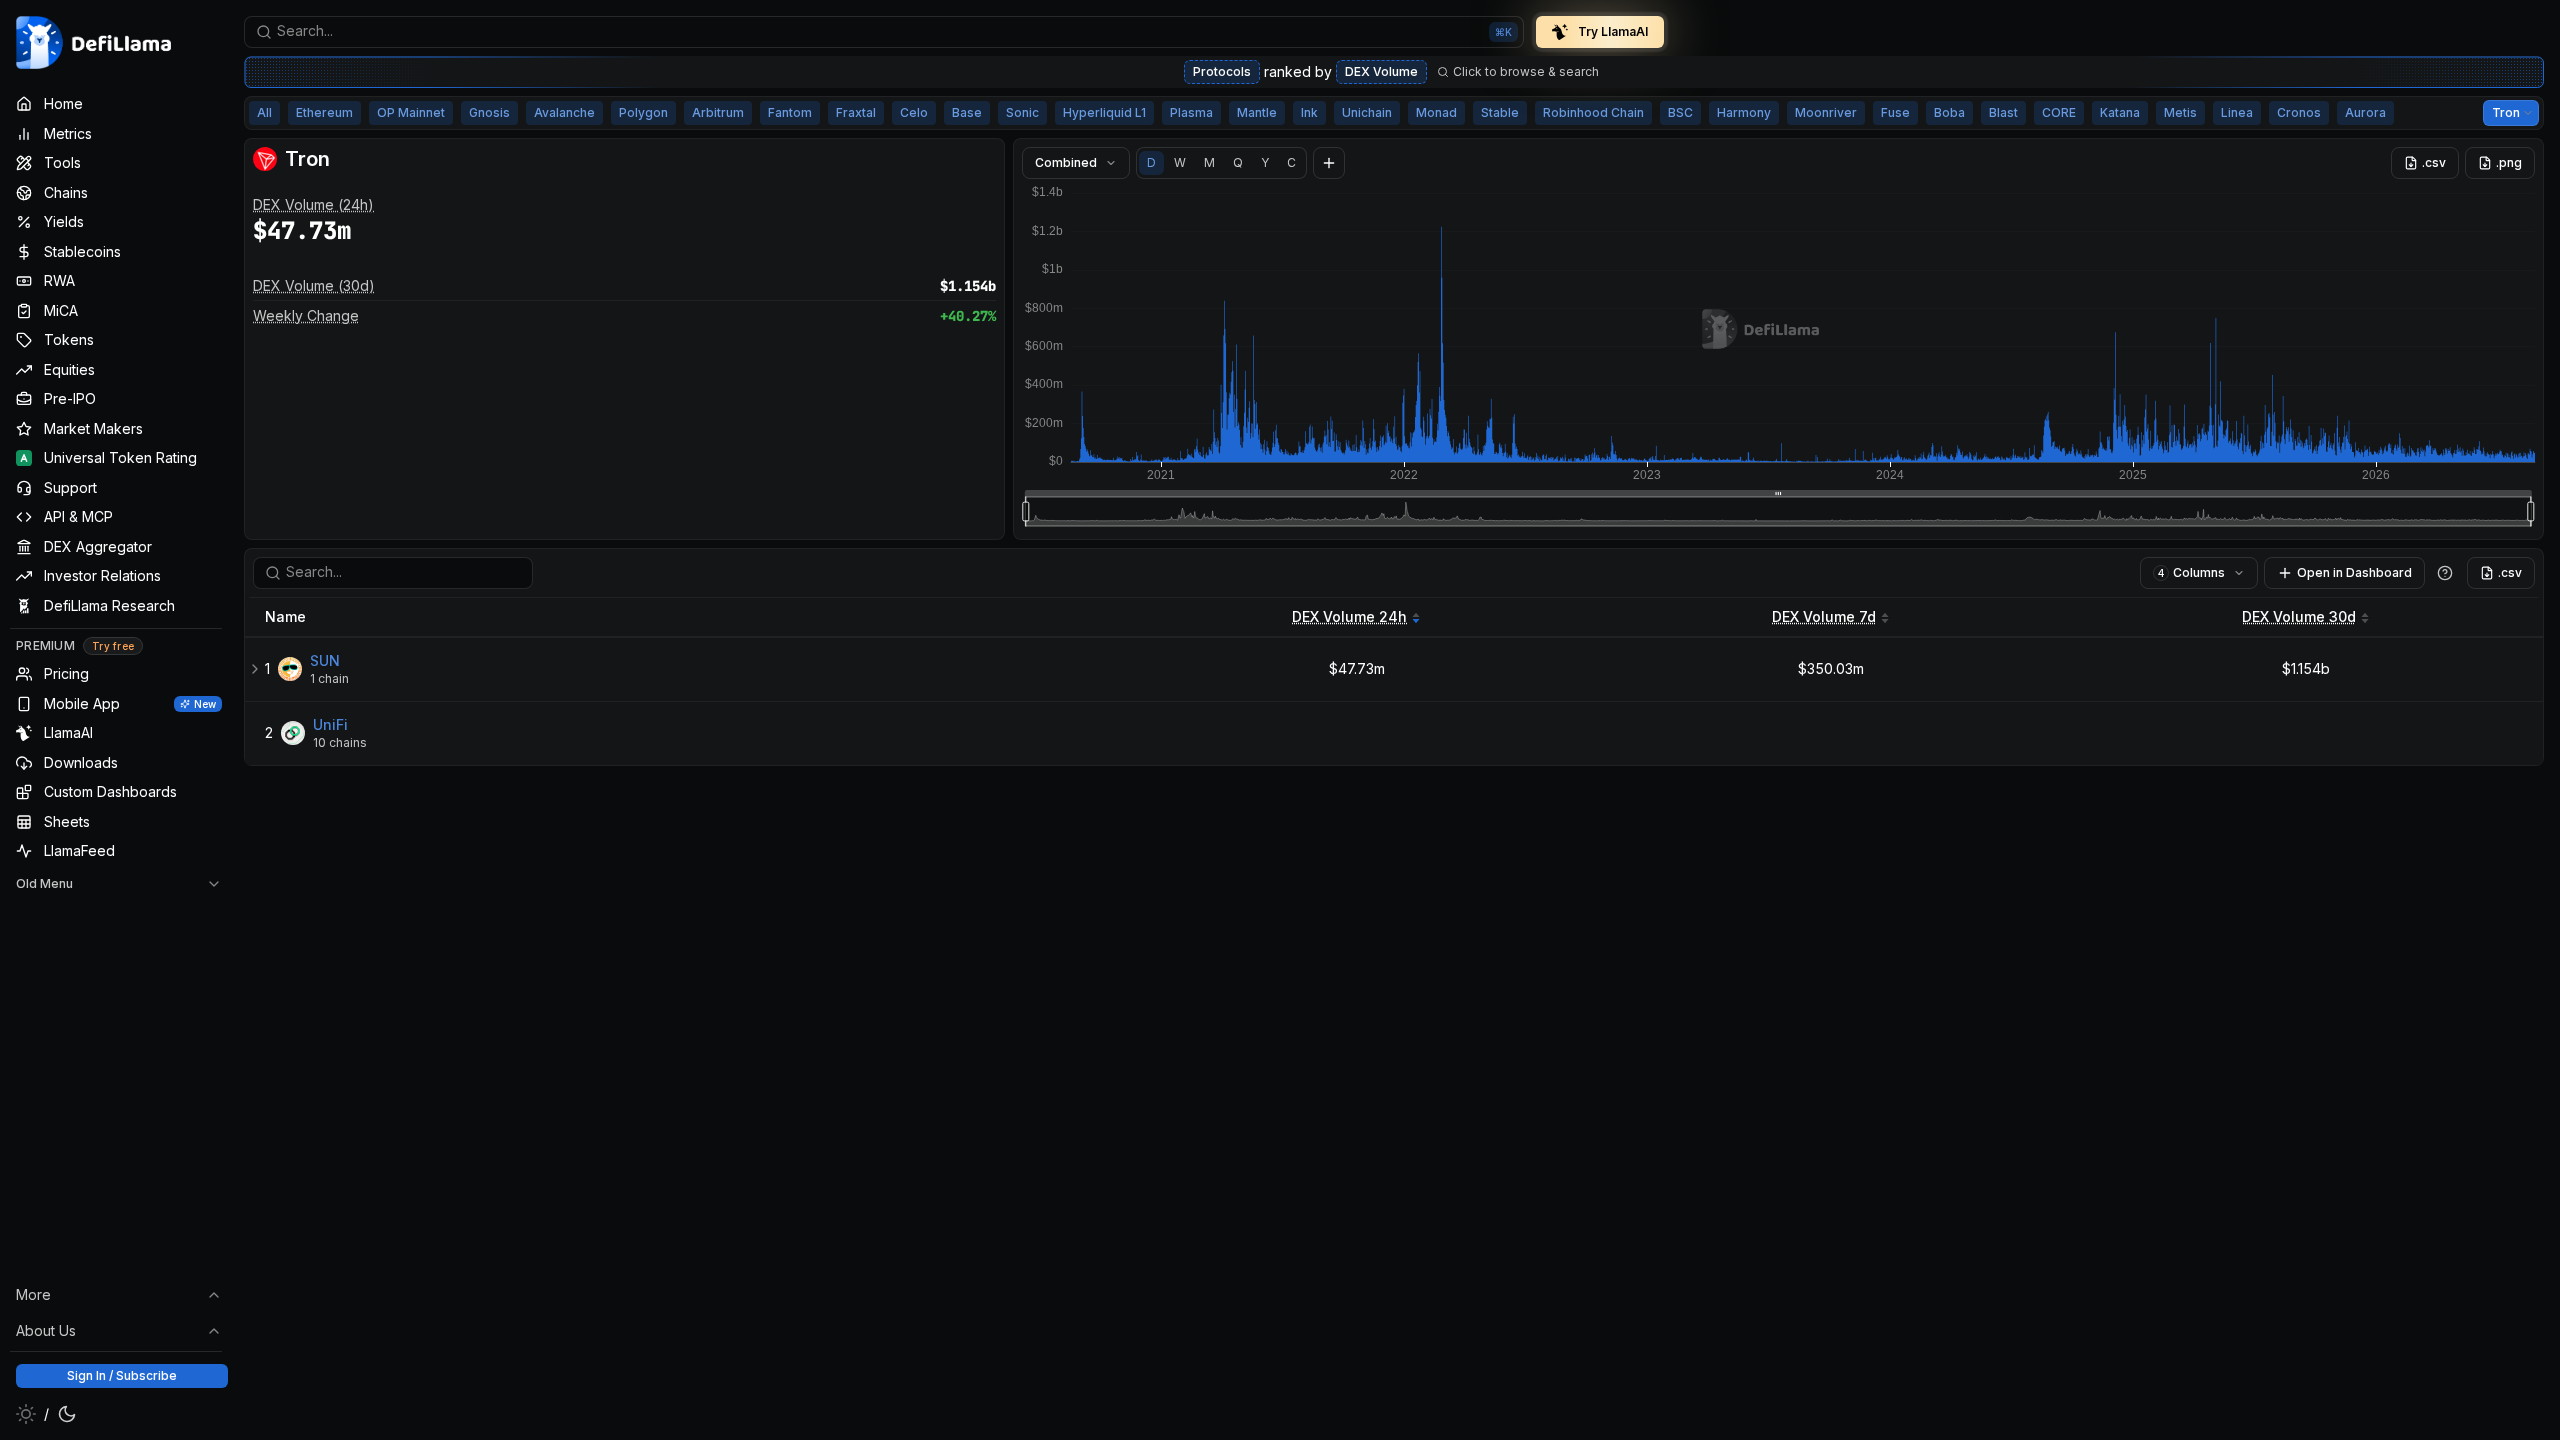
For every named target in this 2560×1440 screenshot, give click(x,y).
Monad (1436, 112)
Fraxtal (856, 112)
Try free (113, 646)
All (264, 112)
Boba (1949, 112)
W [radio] (1180, 162)
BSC (1680, 112)
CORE (2059, 112)
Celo (914, 112)
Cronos (2299, 112)
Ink (1309, 112)
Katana (2120, 112)
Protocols (1222, 71)
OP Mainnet (411, 112)
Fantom (790, 112)
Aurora (2365, 112)
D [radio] (1151, 162)
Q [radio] (1238, 162)
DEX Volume (1381, 71)
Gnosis (489, 112)
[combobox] (884, 32)
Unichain (1367, 112)
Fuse (1895, 112)
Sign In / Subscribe (122, 1375)
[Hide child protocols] (255, 669)
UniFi (330, 724)
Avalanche (564, 112)
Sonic (1022, 112)
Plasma (1191, 112)
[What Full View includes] (2445, 573)
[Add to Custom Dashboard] (1329, 163)
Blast (2003, 112)
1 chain (329, 678)
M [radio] (1209, 162)
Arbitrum (718, 112)
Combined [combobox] (1066, 162)
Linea (2237, 112)
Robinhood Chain (1593, 112)
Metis (2180, 112)
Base (967, 112)
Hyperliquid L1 (1104, 112)
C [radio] (1291, 162)
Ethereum (324, 112)
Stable (1500, 112)
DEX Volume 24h (1349, 616)
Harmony (1744, 112)
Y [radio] (1265, 162)
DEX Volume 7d (1824, 616)
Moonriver (1826, 112)
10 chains (340, 742)
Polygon (643, 112)
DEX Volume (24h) (313, 204)
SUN (325, 660)
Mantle (1257, 112)
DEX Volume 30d (2299, 616)
